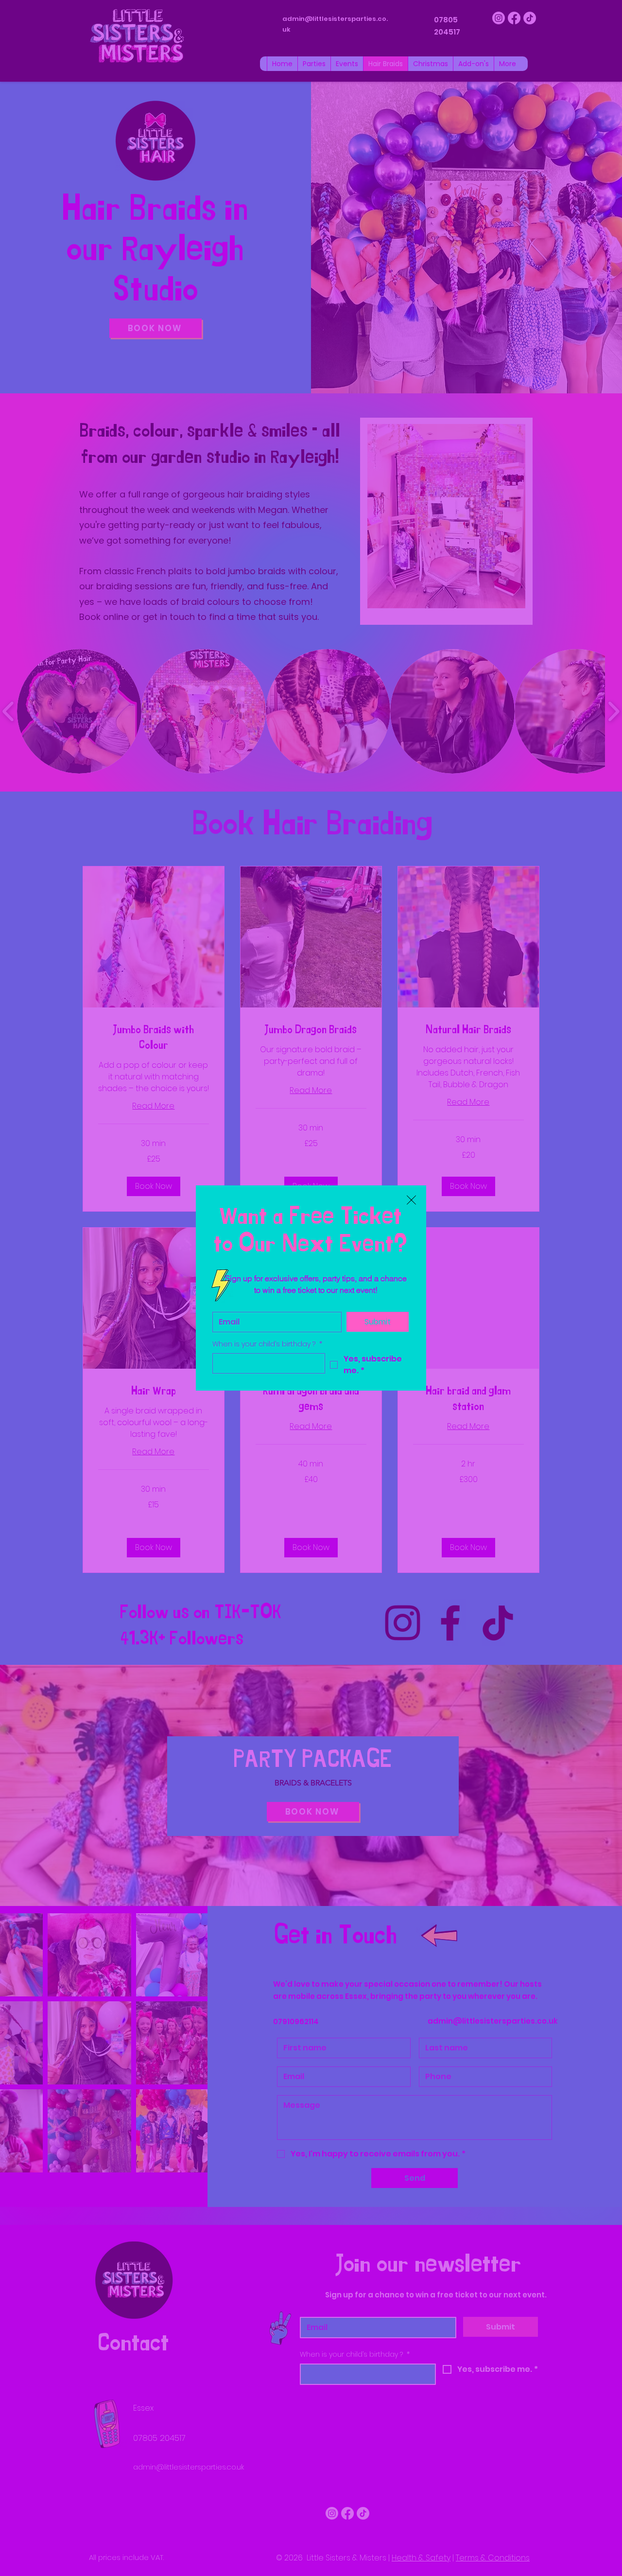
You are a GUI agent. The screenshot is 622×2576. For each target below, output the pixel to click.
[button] (411, 1200)
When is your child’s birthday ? (267, 1344)
